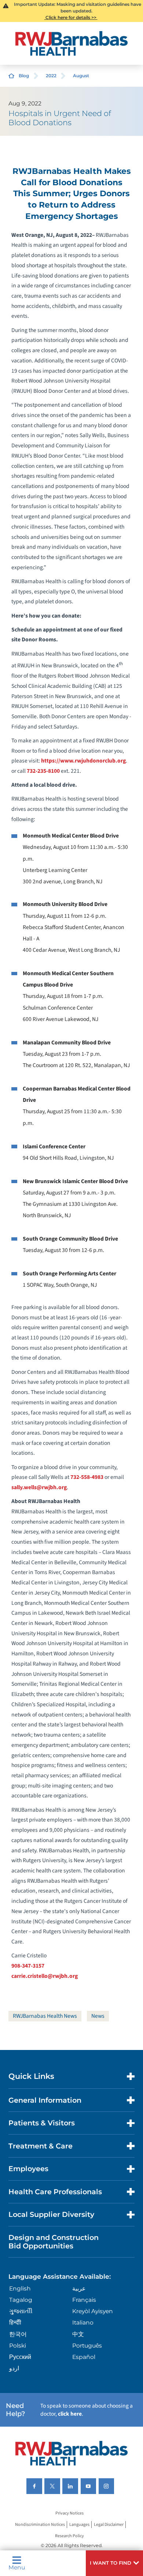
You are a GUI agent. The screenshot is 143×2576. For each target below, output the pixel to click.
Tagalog (21, 2300)
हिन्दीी (15, 2322)
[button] (114, 2563)
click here (70, 2414)
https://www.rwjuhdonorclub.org (83, 761)
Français (84, 2300)
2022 (51, 76)
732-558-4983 (87, 1477)
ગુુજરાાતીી (21, 2311)
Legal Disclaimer (109, 2525)
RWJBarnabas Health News (45, 2016)
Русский (20, 2357)
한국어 (18, 2334)
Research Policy (69, 2536)
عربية (79, 2288)
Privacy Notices (69, 2513)
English (20, 2288)
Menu (17, 2567)
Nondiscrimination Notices (40, 2525)
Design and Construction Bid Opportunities (54, 2242)
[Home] (71, 43)
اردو (14, 2368)
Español (84, 2357)
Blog (24, 76)
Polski (18, 2346)
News (98, 2016)
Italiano (83, 2322)
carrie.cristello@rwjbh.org (45, 1976)
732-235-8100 (43, 771)
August (81, 76)
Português (87, 2346)
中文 (78, 2334)
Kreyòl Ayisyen (93, 2311)
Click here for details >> (71, 17)
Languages (79, 2525)
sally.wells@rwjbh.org (39, 1487)
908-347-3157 (28, 1966)
